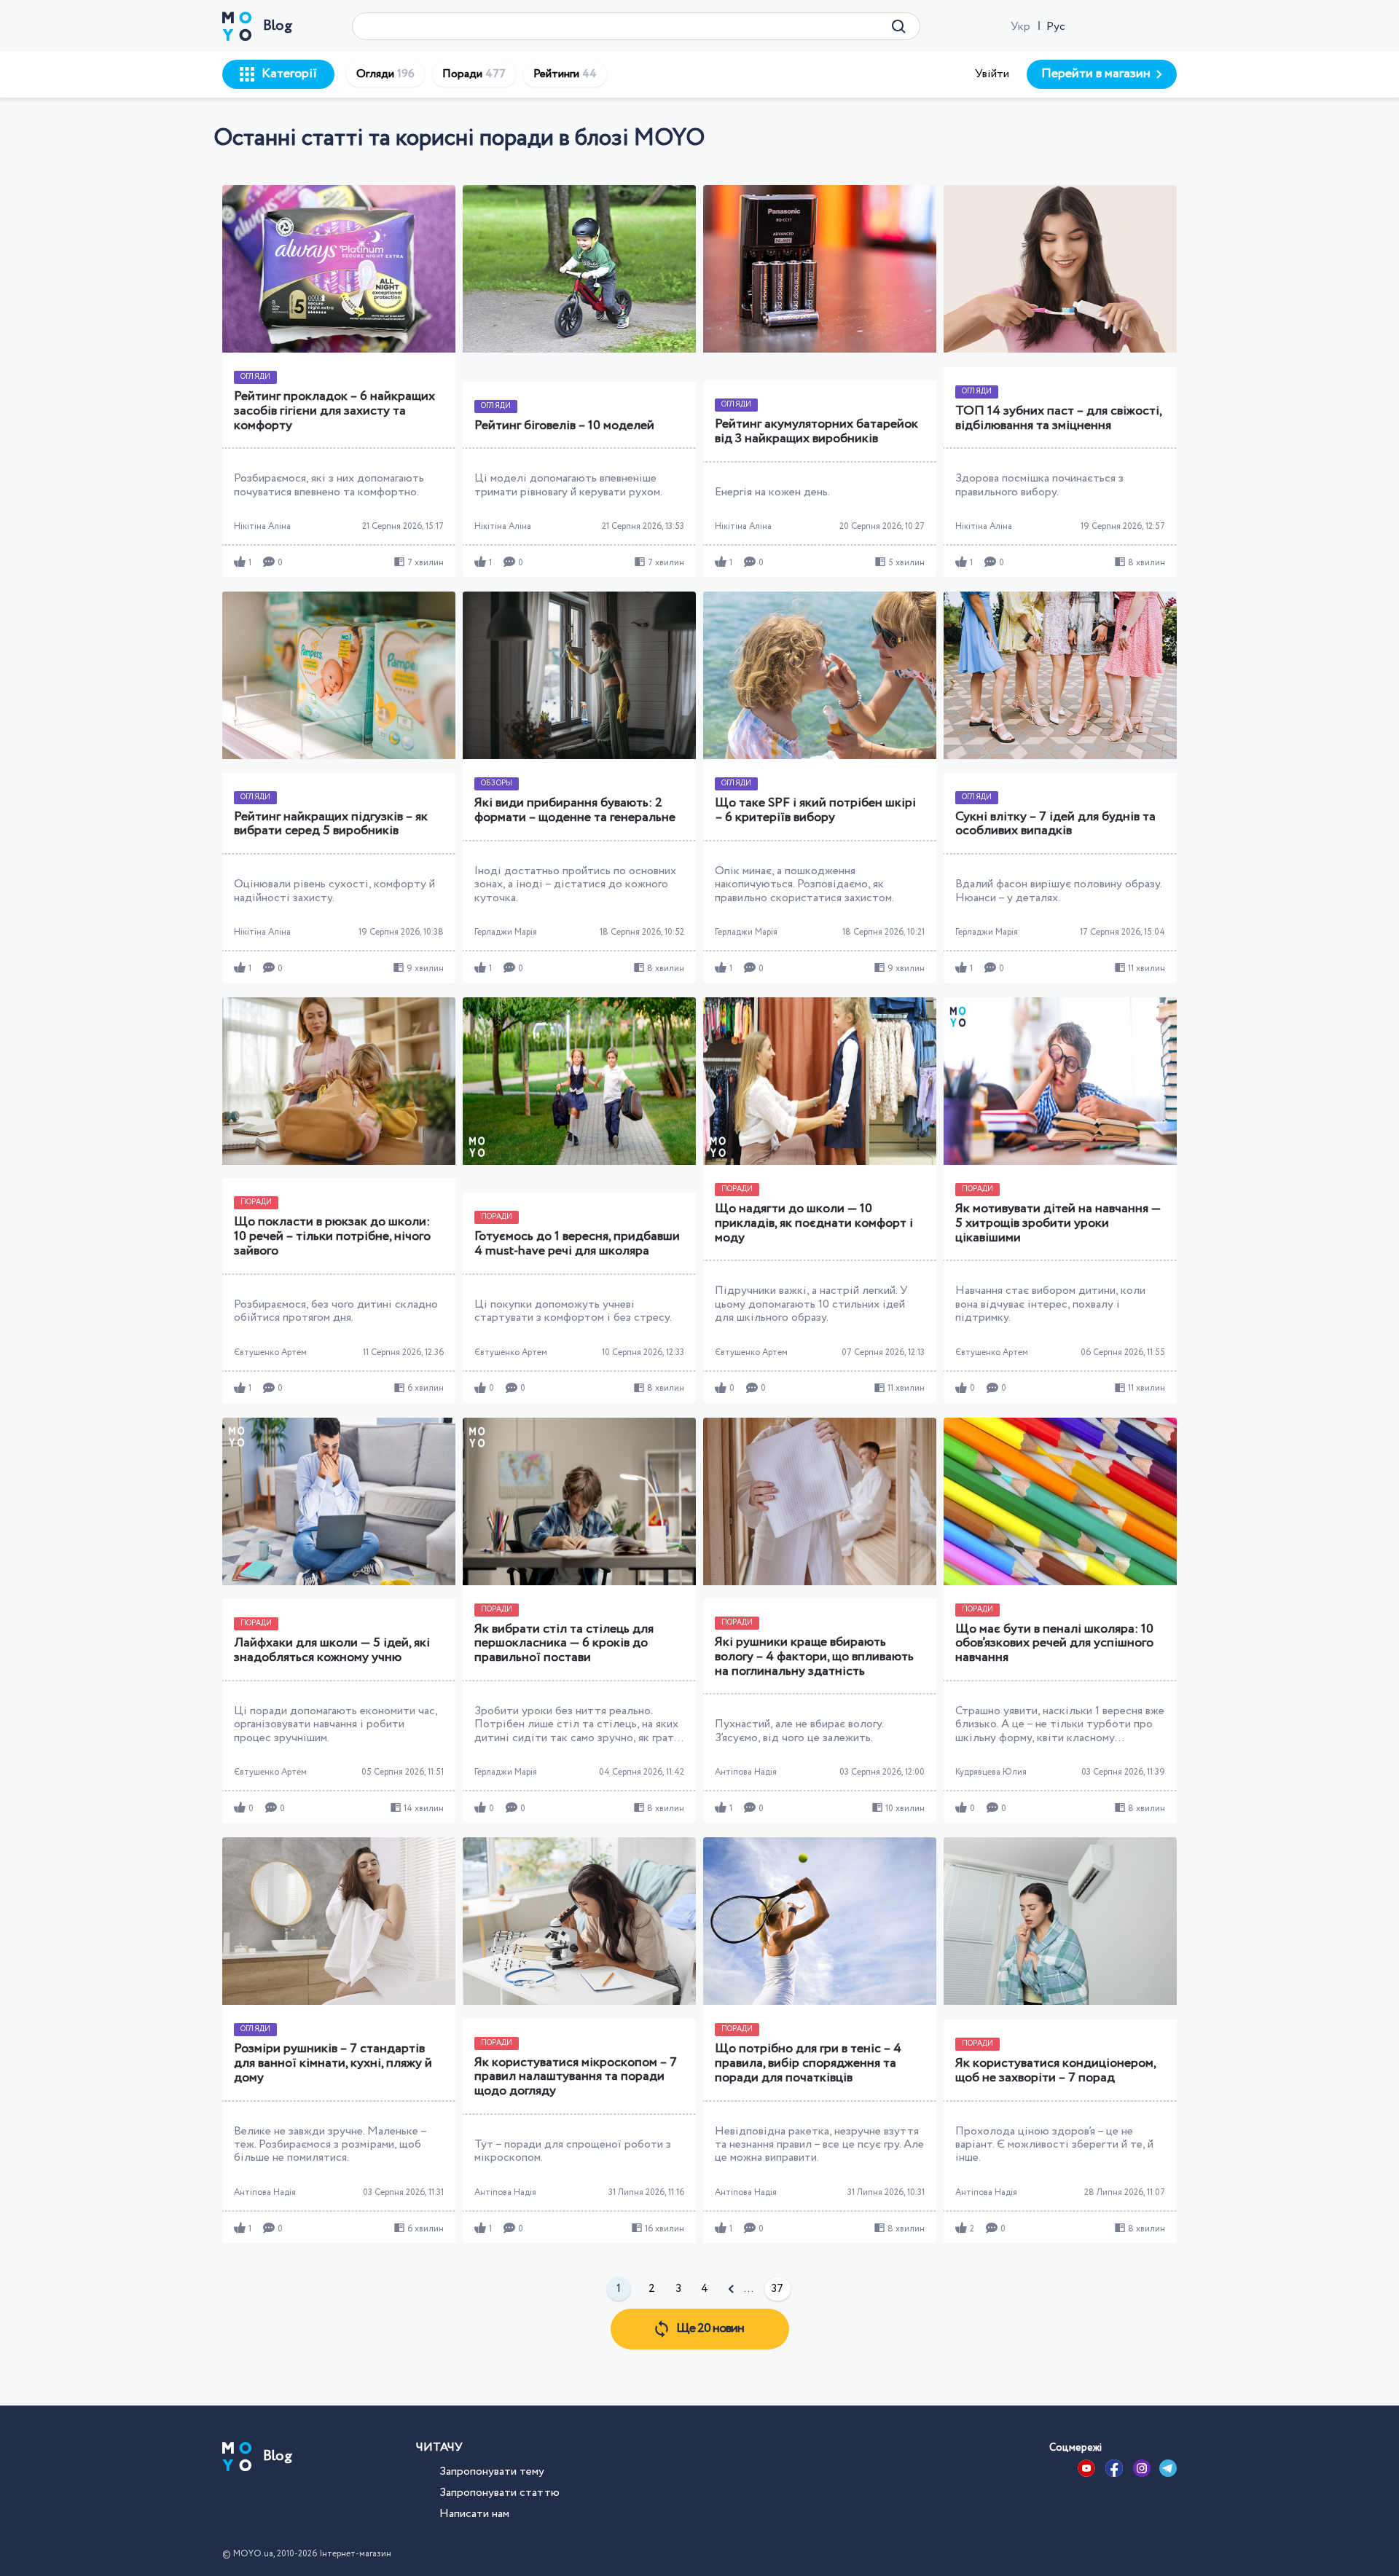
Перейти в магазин (1096, 74)
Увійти (992, 74)
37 (777, 2289)
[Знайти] (899, 26)
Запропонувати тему (492, 2471)
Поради (474, 74)
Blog (278, 26)
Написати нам (474, 2514)
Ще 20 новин (710, 2328)
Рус (1056, 27)
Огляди (385, 74)
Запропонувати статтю (499, 2493)
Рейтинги (565, 74)
